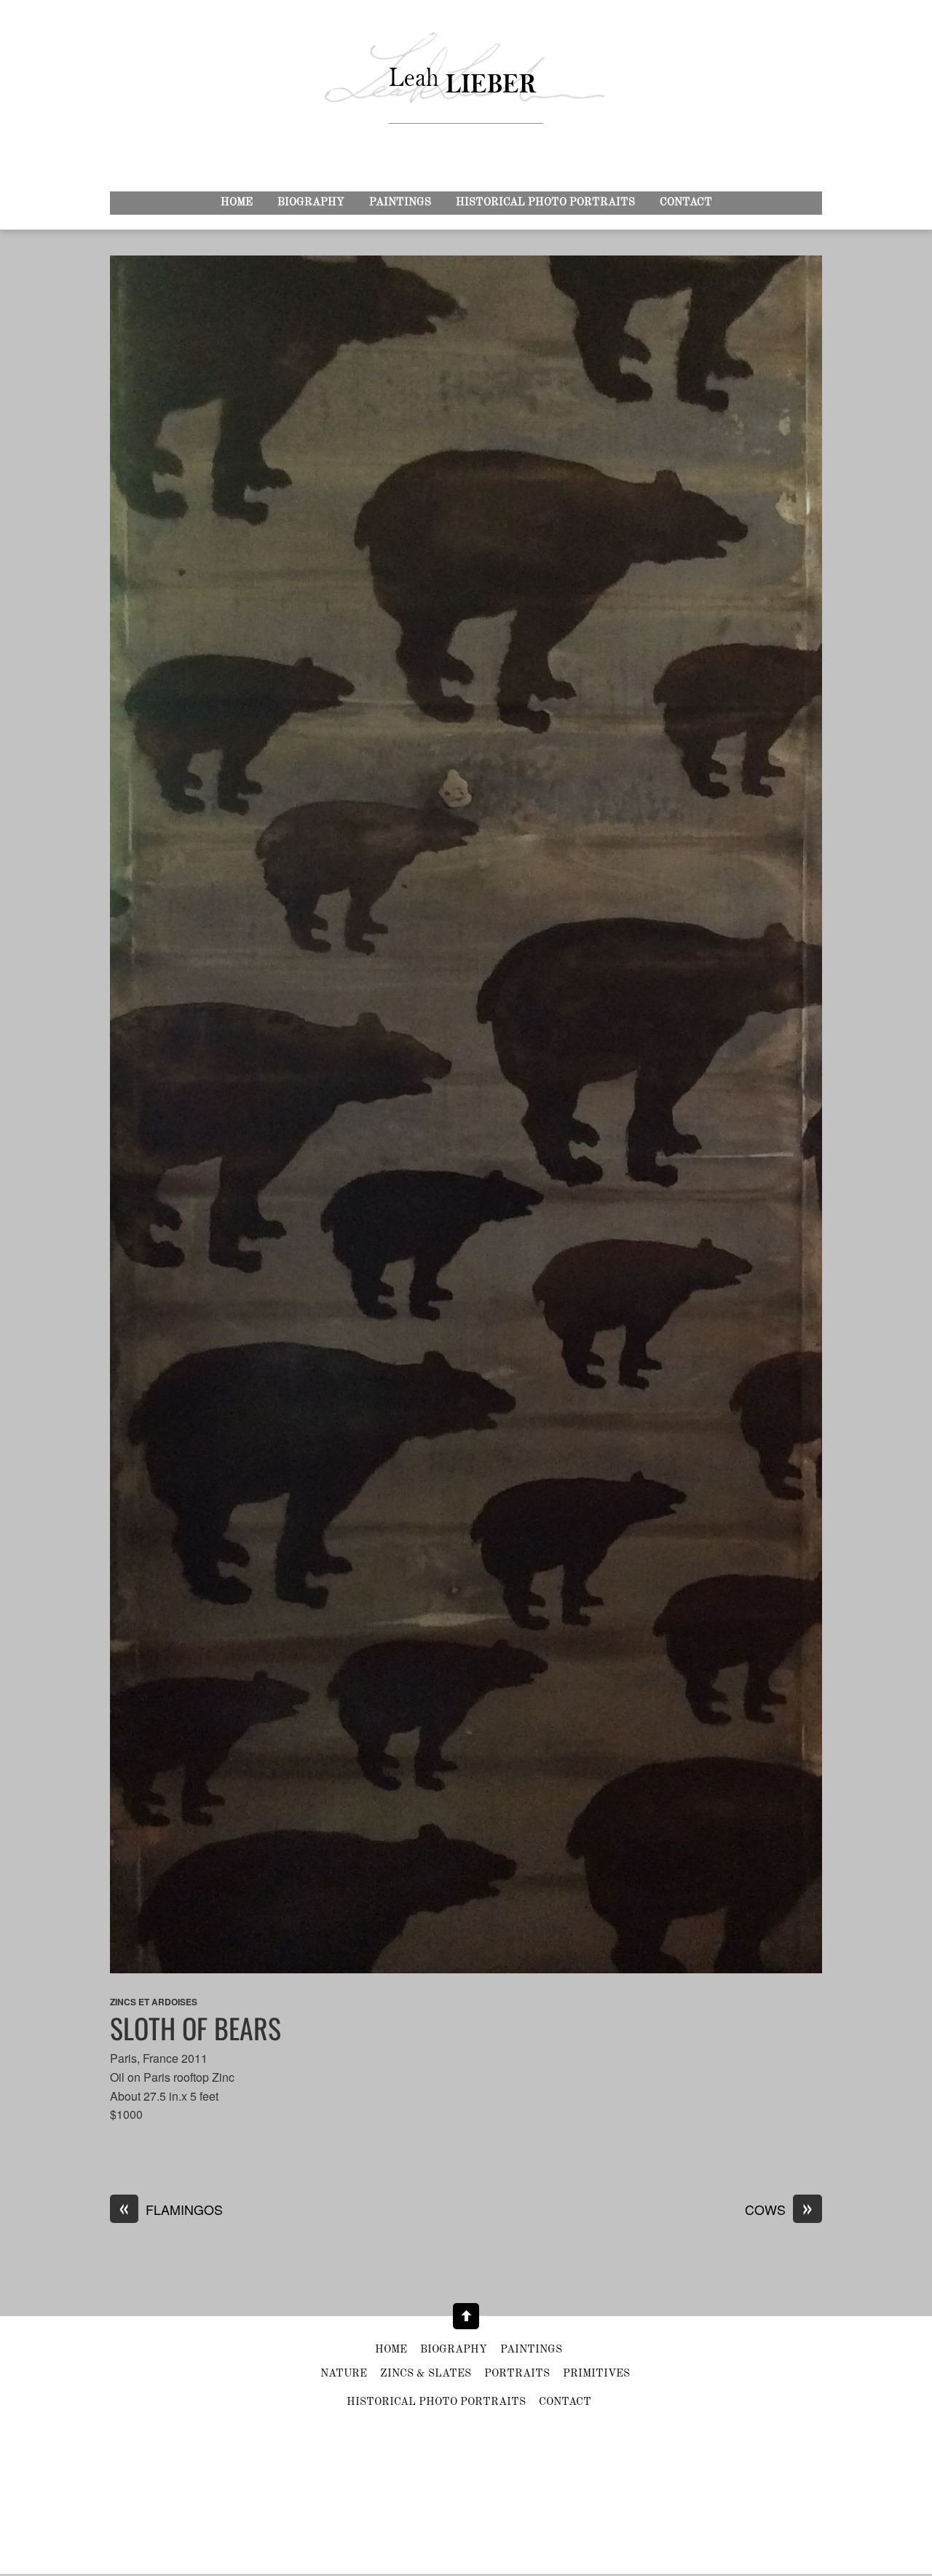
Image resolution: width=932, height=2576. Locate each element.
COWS (779, 2210)
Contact (686, 203)
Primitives (596, 2374)
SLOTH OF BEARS (196, 2028)
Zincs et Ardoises (154, 2002)
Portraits (517, 2374)
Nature (344, 2374)
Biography (311, 203)
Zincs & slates (426, 2374)
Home (237, 203)
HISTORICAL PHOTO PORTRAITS (545, 203)
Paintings (400, 203)
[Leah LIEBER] (466, 95)
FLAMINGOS (171, 2210)
